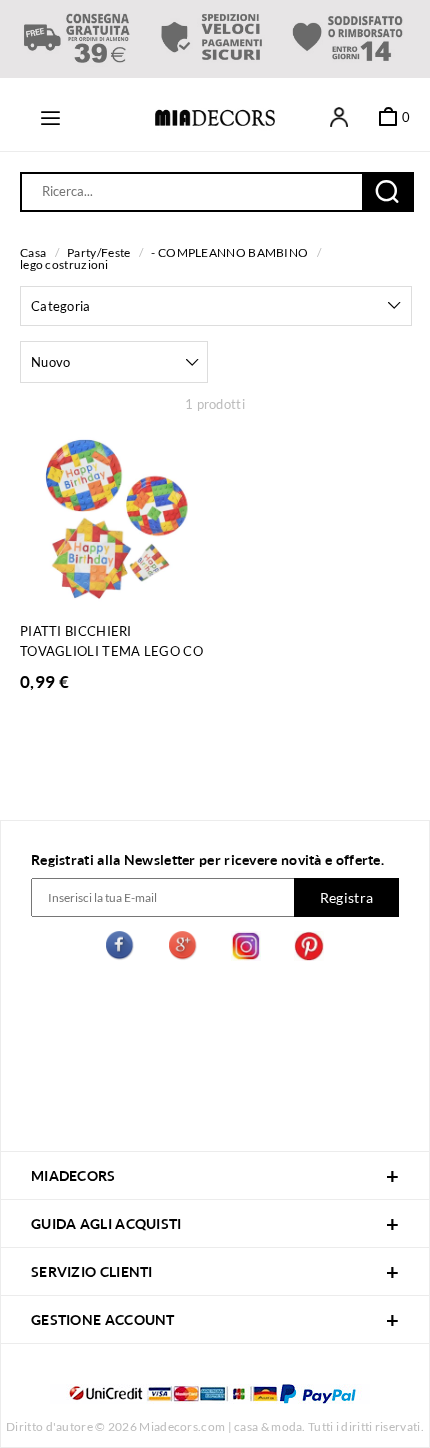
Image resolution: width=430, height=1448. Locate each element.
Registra (346, 897)
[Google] (184, 948)
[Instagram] (246, 948)
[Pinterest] (309, 948)
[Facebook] (121, 948)
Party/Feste (98, 252)
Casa (33, 252)
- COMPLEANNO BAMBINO (229, 252)
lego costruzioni (64, 264)
